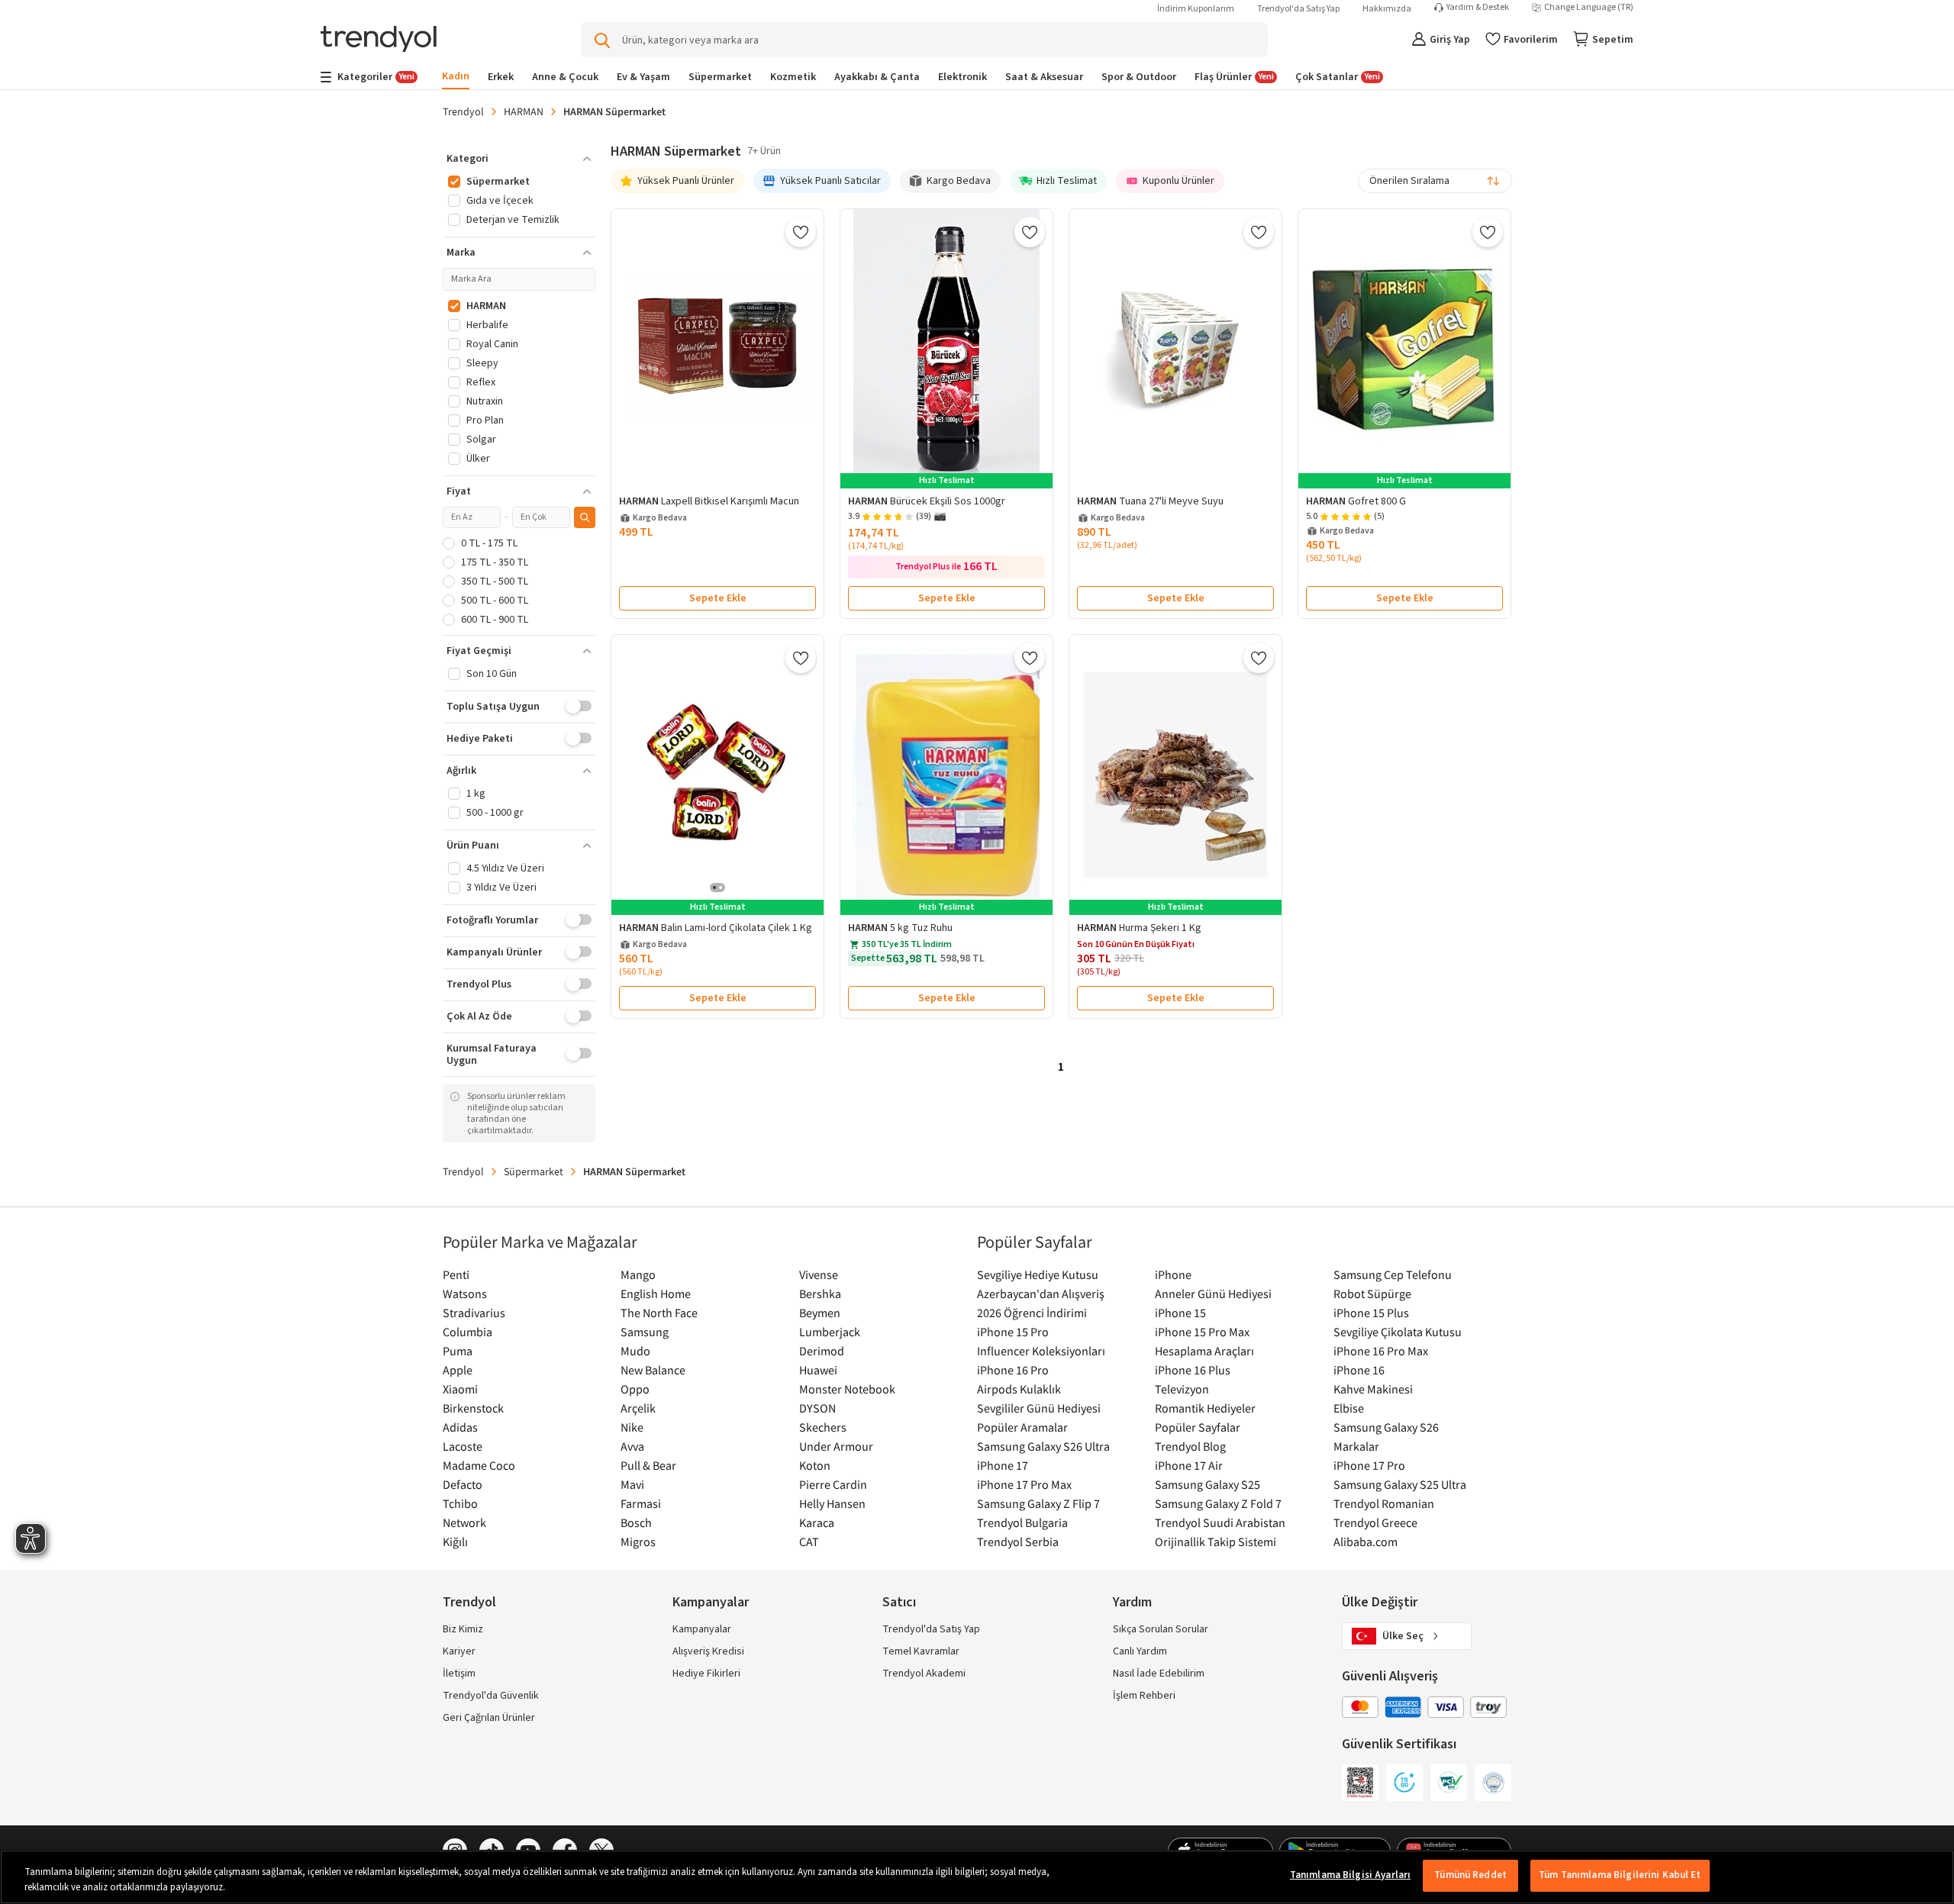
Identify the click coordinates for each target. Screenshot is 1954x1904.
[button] (519, 159)
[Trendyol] (379, 40)
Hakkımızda (1387, 9)
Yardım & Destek (1478, 8)
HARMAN (524, 111)
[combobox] (1435, 181)
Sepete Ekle (718, 598)
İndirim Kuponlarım (1196, 9)
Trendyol (463, 111)
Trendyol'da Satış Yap (1298, 9)
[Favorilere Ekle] (801, 232)
